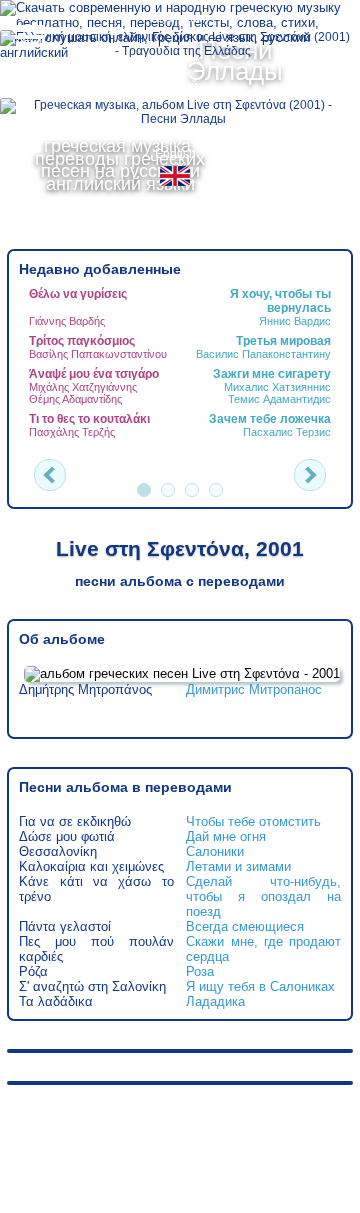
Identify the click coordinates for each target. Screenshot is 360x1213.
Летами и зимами (238, 866)
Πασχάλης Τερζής (72, 432)
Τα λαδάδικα (56, 1001)
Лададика (215, 1001)
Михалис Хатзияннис (277, 387)
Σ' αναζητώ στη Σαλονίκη (92, 986)
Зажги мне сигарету (272, 374)
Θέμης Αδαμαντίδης (75, 399)
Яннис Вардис (295, 321)
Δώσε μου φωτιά (67, 836)
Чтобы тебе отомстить (253, 821)
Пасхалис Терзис (287, 432)
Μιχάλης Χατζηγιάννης (83, 387)
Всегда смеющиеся (245, 926)
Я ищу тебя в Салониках (260, 986)
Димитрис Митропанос (254, 689)
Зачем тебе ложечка (270, 419)
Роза (200, 971)
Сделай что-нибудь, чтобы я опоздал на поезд (263, 896)
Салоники (215, 851)
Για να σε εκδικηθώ (75, 821)
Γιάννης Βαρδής (67, 321)
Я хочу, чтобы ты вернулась (280, 301)
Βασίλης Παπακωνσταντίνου (98, 354)
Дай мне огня (226, 836)
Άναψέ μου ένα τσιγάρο (94, 374)
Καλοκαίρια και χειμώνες (91, 866)
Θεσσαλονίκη (58, 851)
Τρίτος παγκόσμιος (82, 341)
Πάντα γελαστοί (65, 926)
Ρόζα (33, 971)
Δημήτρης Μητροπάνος (85, 689)
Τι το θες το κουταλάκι (89, 419)
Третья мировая (283, 341)
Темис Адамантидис (279, 399)
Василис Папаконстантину (263, 354)
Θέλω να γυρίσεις (78, 294)
